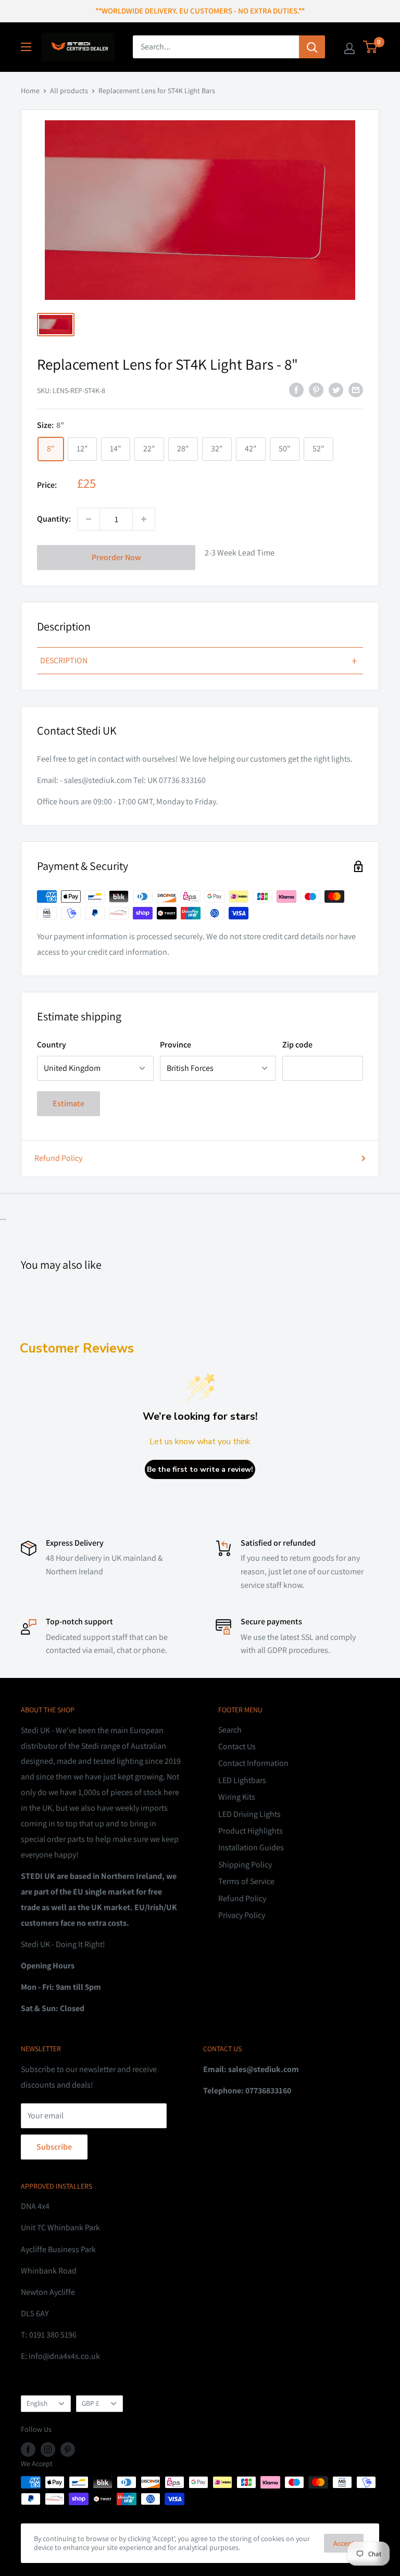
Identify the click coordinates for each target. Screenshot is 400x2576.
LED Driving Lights (249, 1814)
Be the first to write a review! (200, 1469)
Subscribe (54, 2147)
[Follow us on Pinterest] (68, 2449)
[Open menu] (26, 47)
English (37, 2403)
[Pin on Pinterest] (316, 389)
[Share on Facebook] (296, 389)
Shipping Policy (245, 1865)
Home (30, 91)
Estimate (68, 1103)
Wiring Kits (237, 1797)
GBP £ (91, 2403)
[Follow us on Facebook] (28, 2449)
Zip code (297, 1045)
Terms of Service (246, 1881)
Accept (344, 2543)
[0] (371, 47)
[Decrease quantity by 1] (89, 519)
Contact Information (253, 1763)
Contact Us (237, 1746)
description (199, 661)
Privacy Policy (242, 1915)
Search (230, 1730)
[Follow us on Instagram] (48, 2449)
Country (52, 1045)
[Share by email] (356, 389)
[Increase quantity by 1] (144, 519)
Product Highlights (251, 1831)
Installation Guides (251, 1847)
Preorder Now (116, 557)
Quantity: (54, 519)
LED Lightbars (242, 1780)
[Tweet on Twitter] (336, 389)
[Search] (312, 47)
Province (176, 1045)
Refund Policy (58, 1158)
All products (69, 91)
